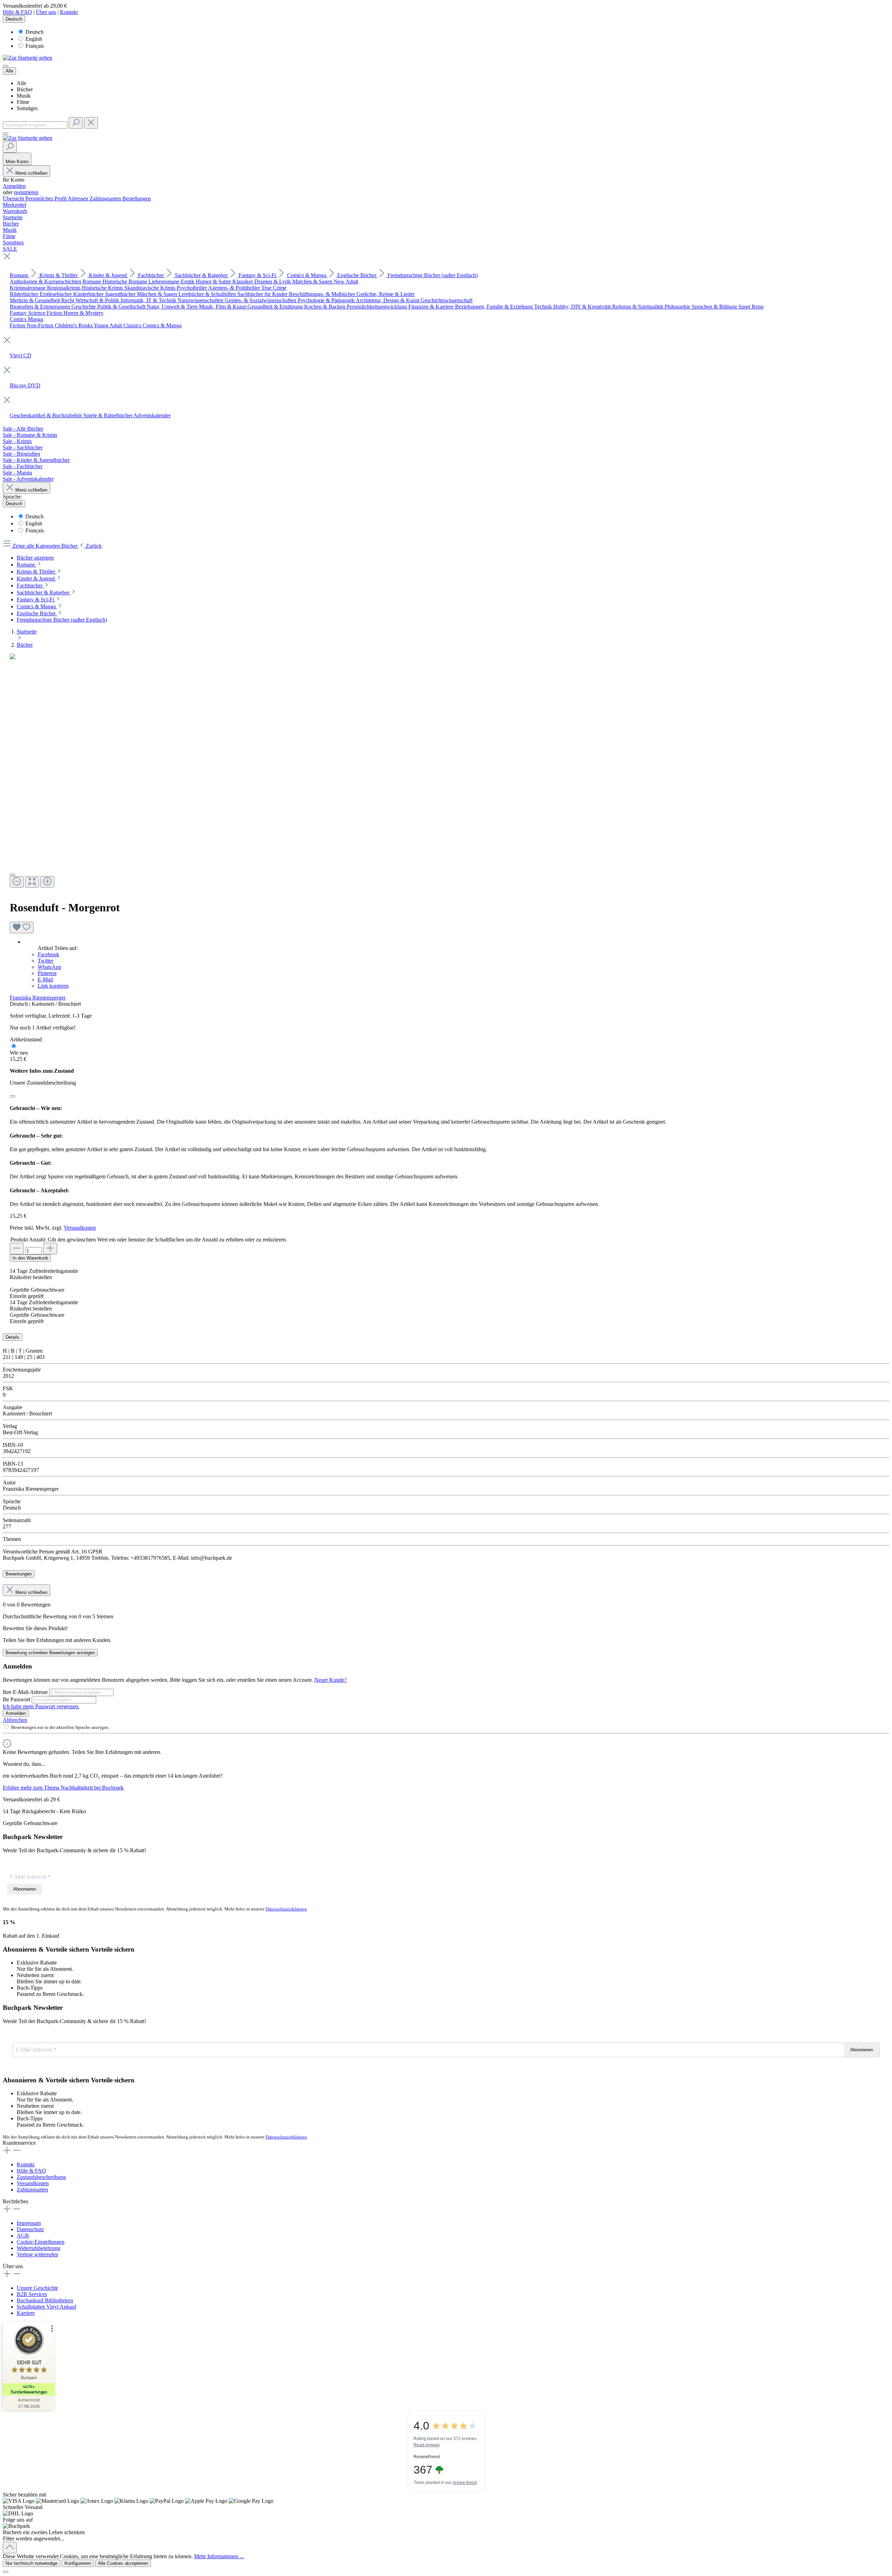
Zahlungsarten (106, 199)
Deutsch (34, 32)
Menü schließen (31, 173)
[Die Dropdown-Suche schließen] (91, 123)
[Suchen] (76, 123)
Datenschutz (30, 2229)
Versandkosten (80, 1228)
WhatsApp (49, 967)
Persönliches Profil (47, 199)
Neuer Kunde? (330, 1680)
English (34, 39)
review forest (465, 2483)
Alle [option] (21, 83)
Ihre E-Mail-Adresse (26, 1692)
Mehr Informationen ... (219, 2556)
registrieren (26, 192)
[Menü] (6, 66)
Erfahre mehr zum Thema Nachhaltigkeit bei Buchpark (63, 1788)
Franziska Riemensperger (38, 998)
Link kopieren (53, 986)
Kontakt (69, 12)
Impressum (29, 2223)
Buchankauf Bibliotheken (45, 2300)
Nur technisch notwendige (32, 2563)
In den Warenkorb (30, 1258)
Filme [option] (23, 102)
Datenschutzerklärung (286, 1909)
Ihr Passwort (17, 1699)
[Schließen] (13, 1096)
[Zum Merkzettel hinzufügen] (22, 928)
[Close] (13, 875)
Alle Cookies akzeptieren (123, 2563)
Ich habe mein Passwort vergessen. (41, 1706)
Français (35, 46)
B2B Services (32, 2294)
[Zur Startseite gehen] (28, 58)
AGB (23, 2236)
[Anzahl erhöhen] (50, 1249)
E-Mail (45, 979)
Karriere (26, 2313)
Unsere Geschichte (37, 2288)
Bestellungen (137, 199)
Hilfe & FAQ (17, 12)
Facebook (48, 954)
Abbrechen (15, 1720)
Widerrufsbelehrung (39, 2248)
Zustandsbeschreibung (41, 2177)
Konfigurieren (78, 2563)
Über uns (46, 12)
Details (13, 1337)
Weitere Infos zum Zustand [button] (42, 1071)
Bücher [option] (25, 89)
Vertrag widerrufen (37, 2254)
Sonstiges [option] (27, 108)
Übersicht (14, 199)
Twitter (45, 961)
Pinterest (47, 973)
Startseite (27, 632)
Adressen (79, 199)
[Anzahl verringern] (17, 1249)
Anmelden (14, 186)
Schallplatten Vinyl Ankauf (47, 2307)
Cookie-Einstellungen (41, 2242)
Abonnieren (25, 1889)
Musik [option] (24, 96)
